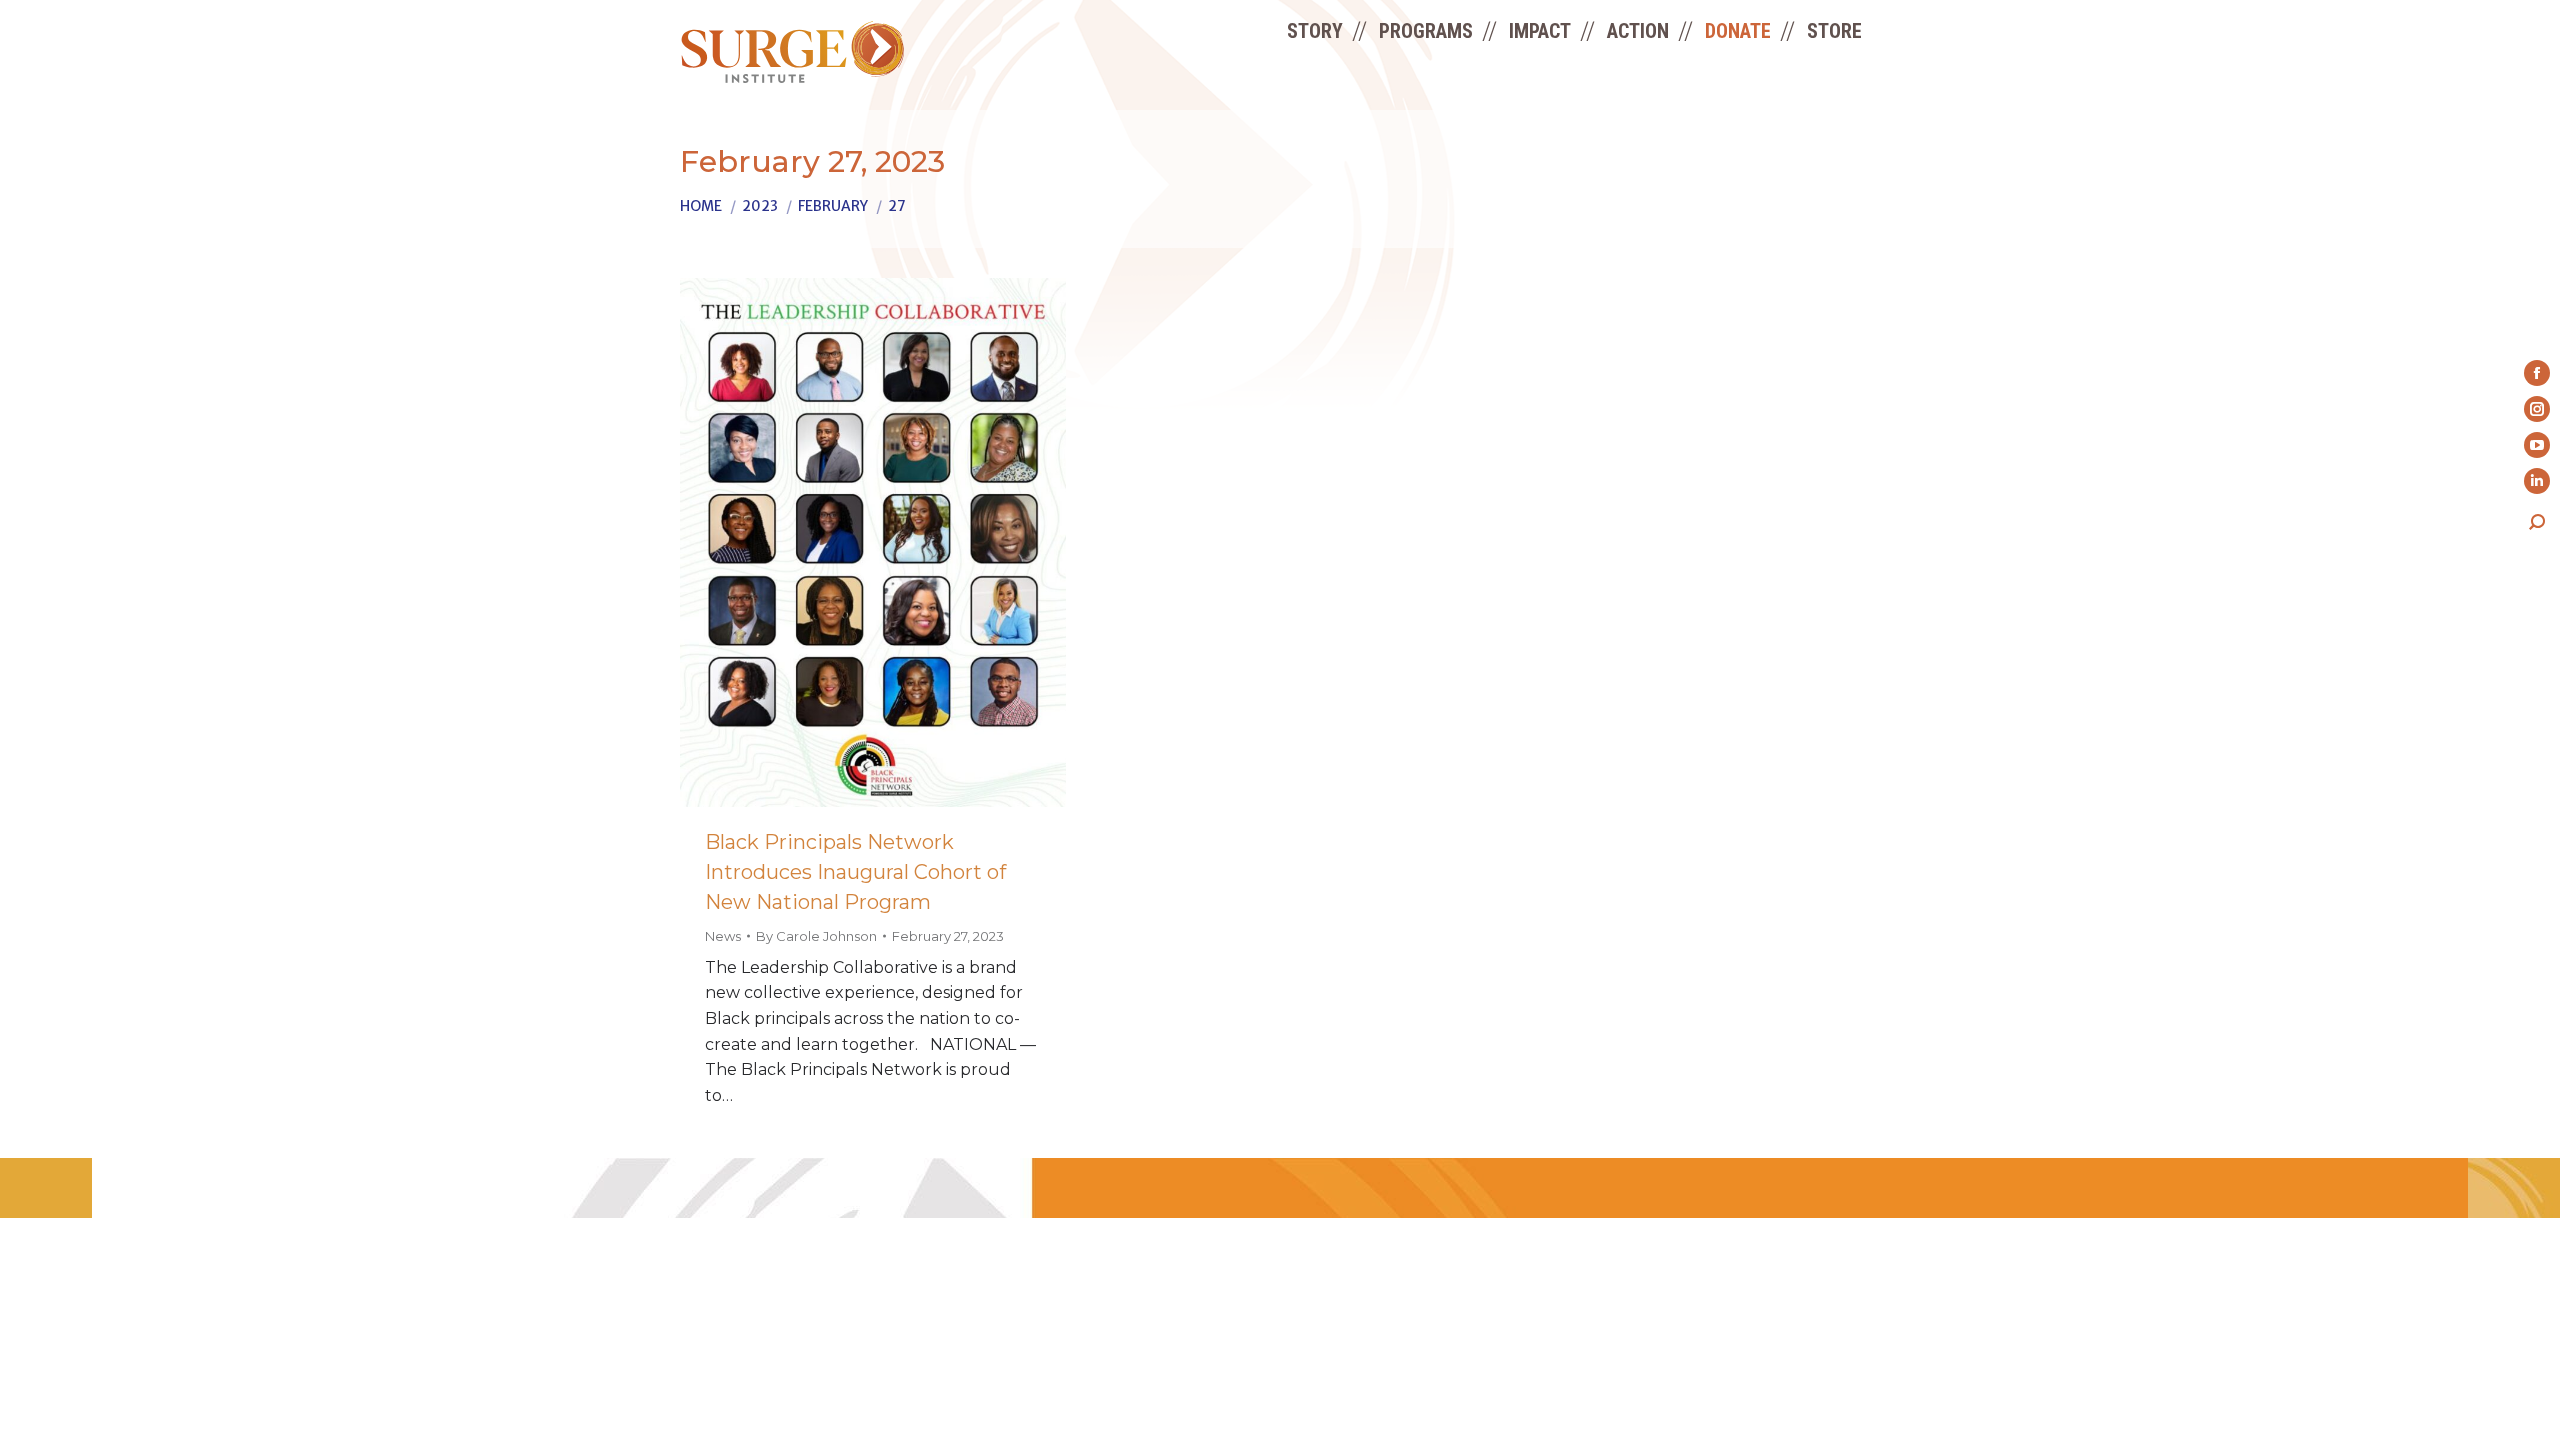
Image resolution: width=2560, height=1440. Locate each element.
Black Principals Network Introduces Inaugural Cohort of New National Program (855, 872)
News (723, 936)
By (816, 936)
